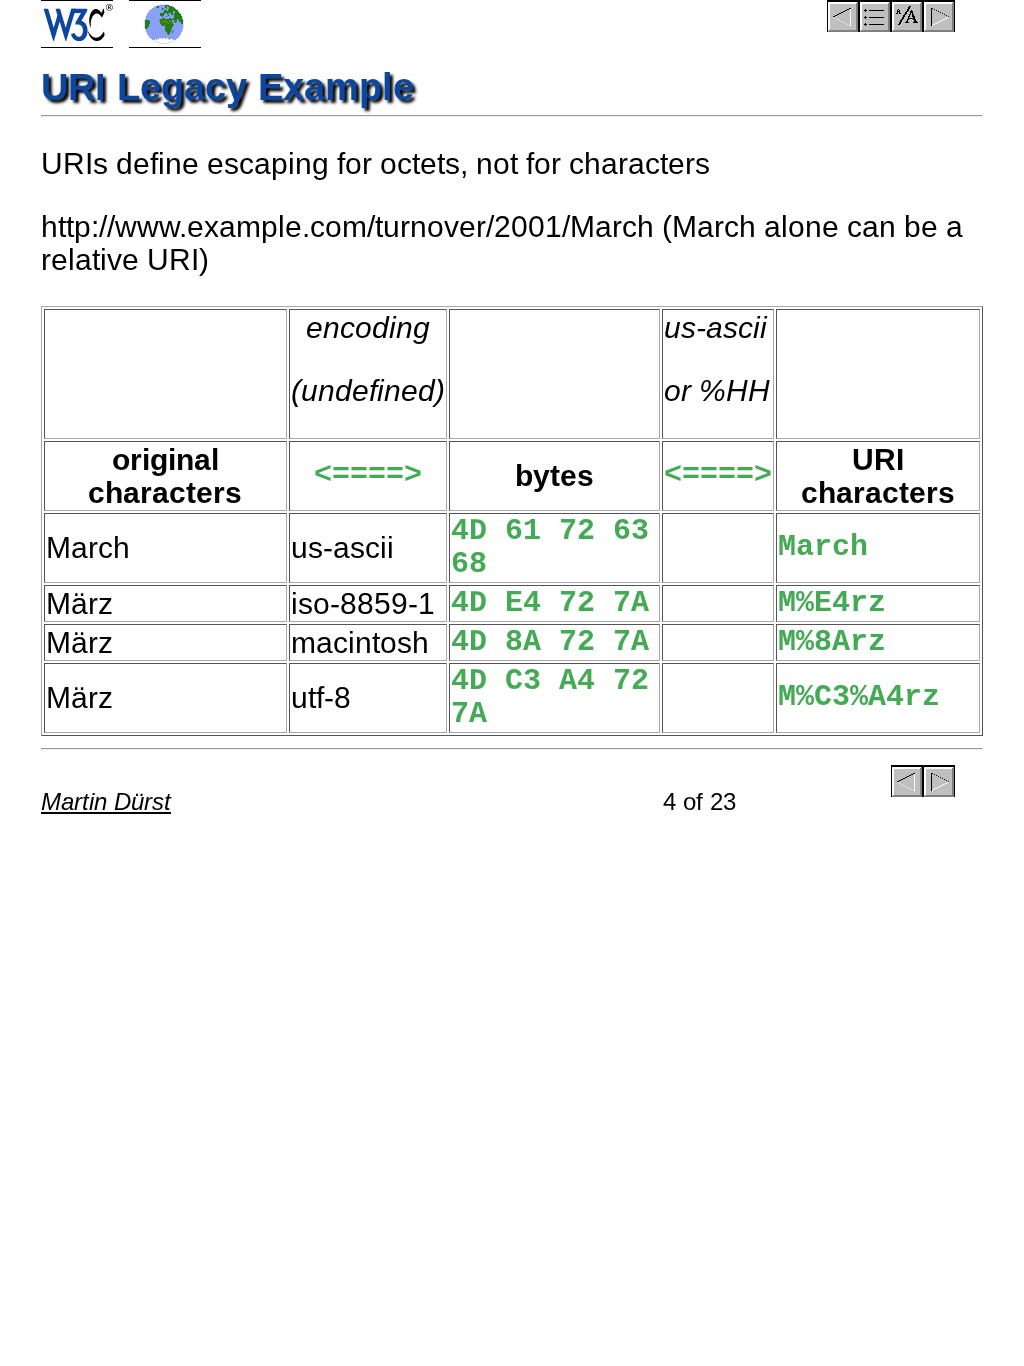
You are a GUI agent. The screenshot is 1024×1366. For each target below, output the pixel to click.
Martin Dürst (106, 801)
